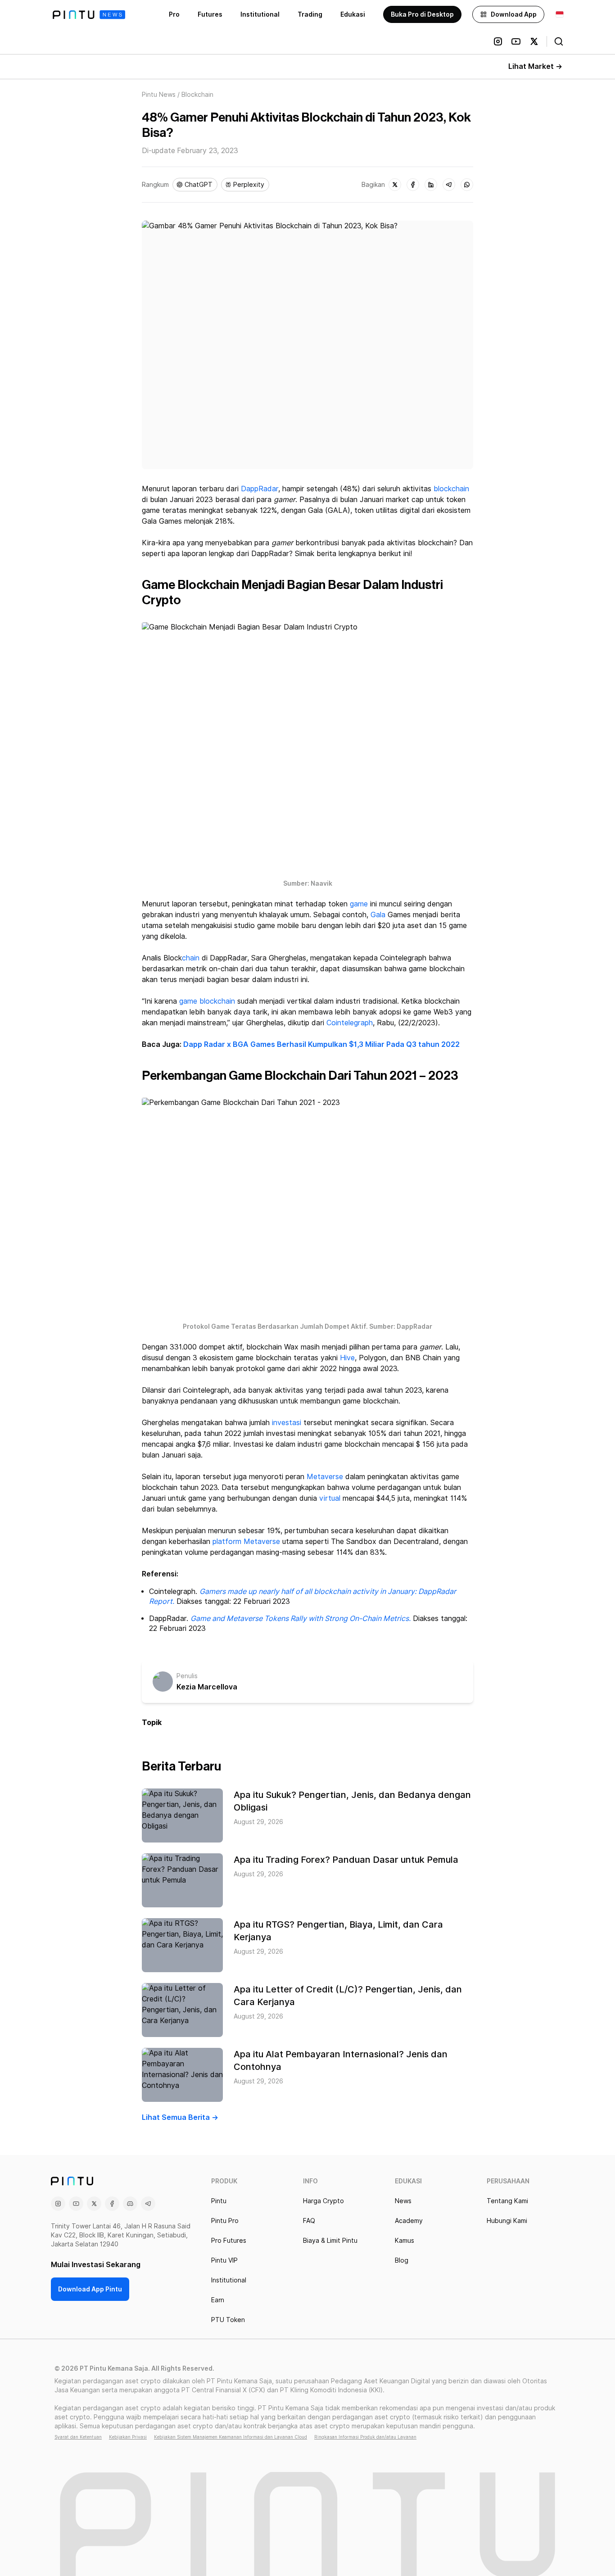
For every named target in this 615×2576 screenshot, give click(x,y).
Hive (347, 1358)
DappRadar (260, 489)
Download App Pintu (90, 2289)
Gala (378, 915)
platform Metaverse (246, 1542)
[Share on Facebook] (413, 185)
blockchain (451, 489)
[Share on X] (395, 185)
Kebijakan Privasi (128, 2437)
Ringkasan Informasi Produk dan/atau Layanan (365, 2437)
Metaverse (325, 1477)
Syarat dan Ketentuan (78, 2437)
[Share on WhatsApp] (467, 185)
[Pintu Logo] (89, 15)
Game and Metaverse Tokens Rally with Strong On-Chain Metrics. (301, 1618)
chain (191, 958)
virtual (330, 1498)
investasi (287, 1423)
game (359, 904)
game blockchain (207, 1001)
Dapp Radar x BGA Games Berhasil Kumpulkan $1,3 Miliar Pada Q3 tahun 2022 (321, 1044)
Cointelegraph (350, 1023)
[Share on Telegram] (449, 185)
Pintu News (159, 95)
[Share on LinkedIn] (431, 185)
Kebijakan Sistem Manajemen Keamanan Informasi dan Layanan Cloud (231, 2437)
